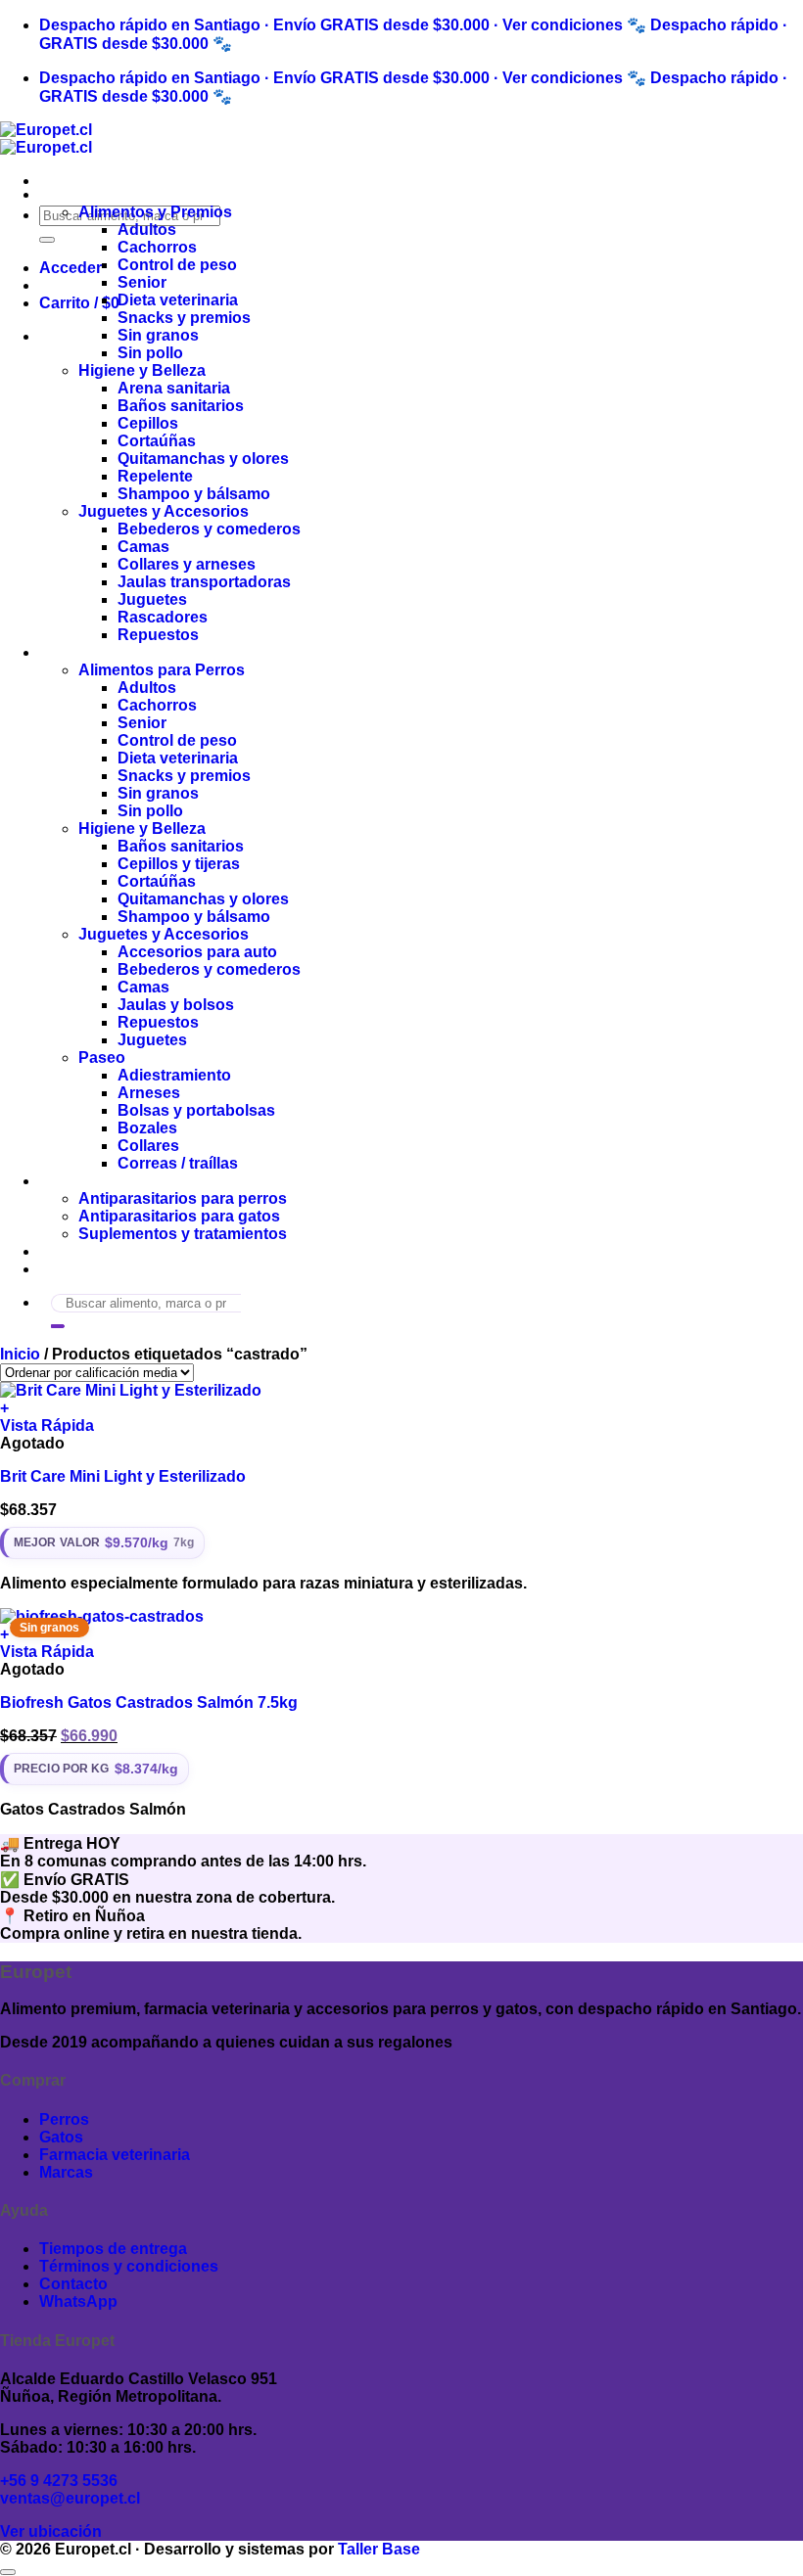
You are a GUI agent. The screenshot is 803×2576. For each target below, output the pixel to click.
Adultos (147, 230)
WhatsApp (78, 2301)
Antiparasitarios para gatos (179, 1216)
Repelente (155, 476)
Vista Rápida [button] (47, 1426)
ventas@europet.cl (70, 2498)
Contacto (73, 1269)
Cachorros (157, 247)
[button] (71, 268)
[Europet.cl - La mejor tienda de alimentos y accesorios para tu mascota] (46, 138)
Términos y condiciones (129, 2266)
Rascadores (163, 617)
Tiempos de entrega (113, 2249)
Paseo (102, 1058)
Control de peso (177, 265)
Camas (143, 547)
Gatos (61, 194)
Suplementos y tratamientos (183, 1234)
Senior (142, 282)
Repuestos (158, 635)
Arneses (149, 1093)
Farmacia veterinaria (115, 2155)
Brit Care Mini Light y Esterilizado (123, 1476)
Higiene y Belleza (142, 370)
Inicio (20, 1354)
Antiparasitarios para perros (183, 1198)
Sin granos (158, 335)
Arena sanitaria (174, 388)
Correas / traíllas (178, 1163)
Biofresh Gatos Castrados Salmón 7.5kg (149, 1702)
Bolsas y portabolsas (196, 1110)
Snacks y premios (184, 318)
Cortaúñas (157, 441)
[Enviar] (47, 240)
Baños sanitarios (181, 406)
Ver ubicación (51, 2531)
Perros (64, 652)
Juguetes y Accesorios (164, 511)
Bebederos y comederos (209, 529)
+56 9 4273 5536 (59, 2481)
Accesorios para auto (197, 952)
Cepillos (148, 423)
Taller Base (379, 2549)
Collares (148, 1146)
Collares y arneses (187, 564)
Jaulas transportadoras (204, 582)
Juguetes (152, 599)
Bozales (147, 1128)
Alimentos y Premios (155, 212)
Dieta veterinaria (178, 300)
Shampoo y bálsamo (194, 494)
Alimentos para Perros (162, 670)
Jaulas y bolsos (176, 1005)
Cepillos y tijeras (179, 864)
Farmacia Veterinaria (115, 1181)
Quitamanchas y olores (203, 459)
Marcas (66, 1251)
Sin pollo (150, 353)
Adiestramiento (174, 1075)
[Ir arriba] (8, 2572)
